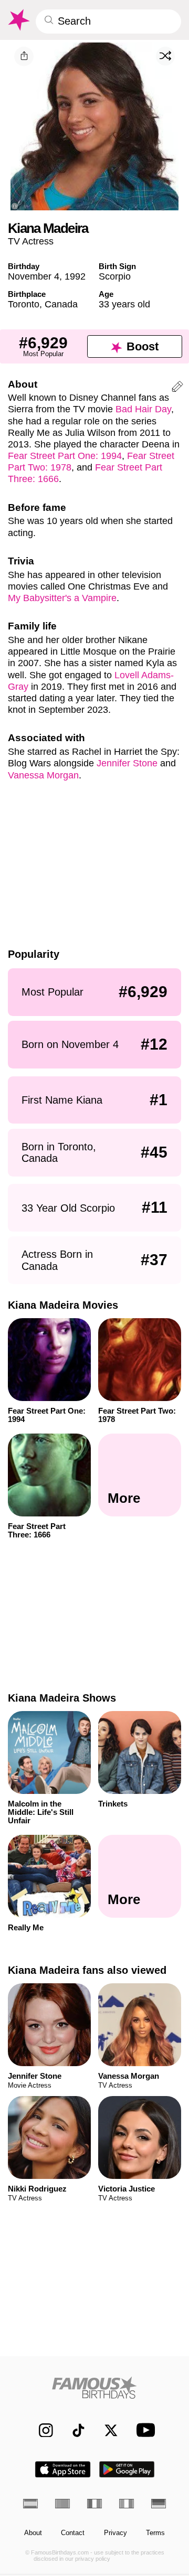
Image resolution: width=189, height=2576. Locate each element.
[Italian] (127, 2504)
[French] (94, 2504)
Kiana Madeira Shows (62, 1698)
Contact (73, 2533)
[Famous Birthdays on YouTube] (143, 2430)
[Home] (95, 2387)
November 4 (34, 276)
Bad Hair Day (143, 409)
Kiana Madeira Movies (63, 1305)
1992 (75, 276)
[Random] (165, 56)
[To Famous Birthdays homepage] (18, 20)
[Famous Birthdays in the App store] (63, 2469)
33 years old (124, 304)
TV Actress (31, 241)
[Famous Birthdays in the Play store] (127, 2469)
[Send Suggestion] (177, 388)
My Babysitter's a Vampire (62, 598)
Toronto (24, 304)
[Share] (24, 56)
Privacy (115, 2533)
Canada (61, 304)
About (33, 2533)
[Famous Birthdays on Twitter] (106, 2430)
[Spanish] (30, 2504)
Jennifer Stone (127, 763)
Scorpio (115, 276)
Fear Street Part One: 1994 (65, 456)
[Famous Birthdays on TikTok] (74, 2430)
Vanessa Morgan (43, 775)
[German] (159, 2504)
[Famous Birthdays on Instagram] (41, 2430)
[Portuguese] (62, 2504)
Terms (155, 2533)
